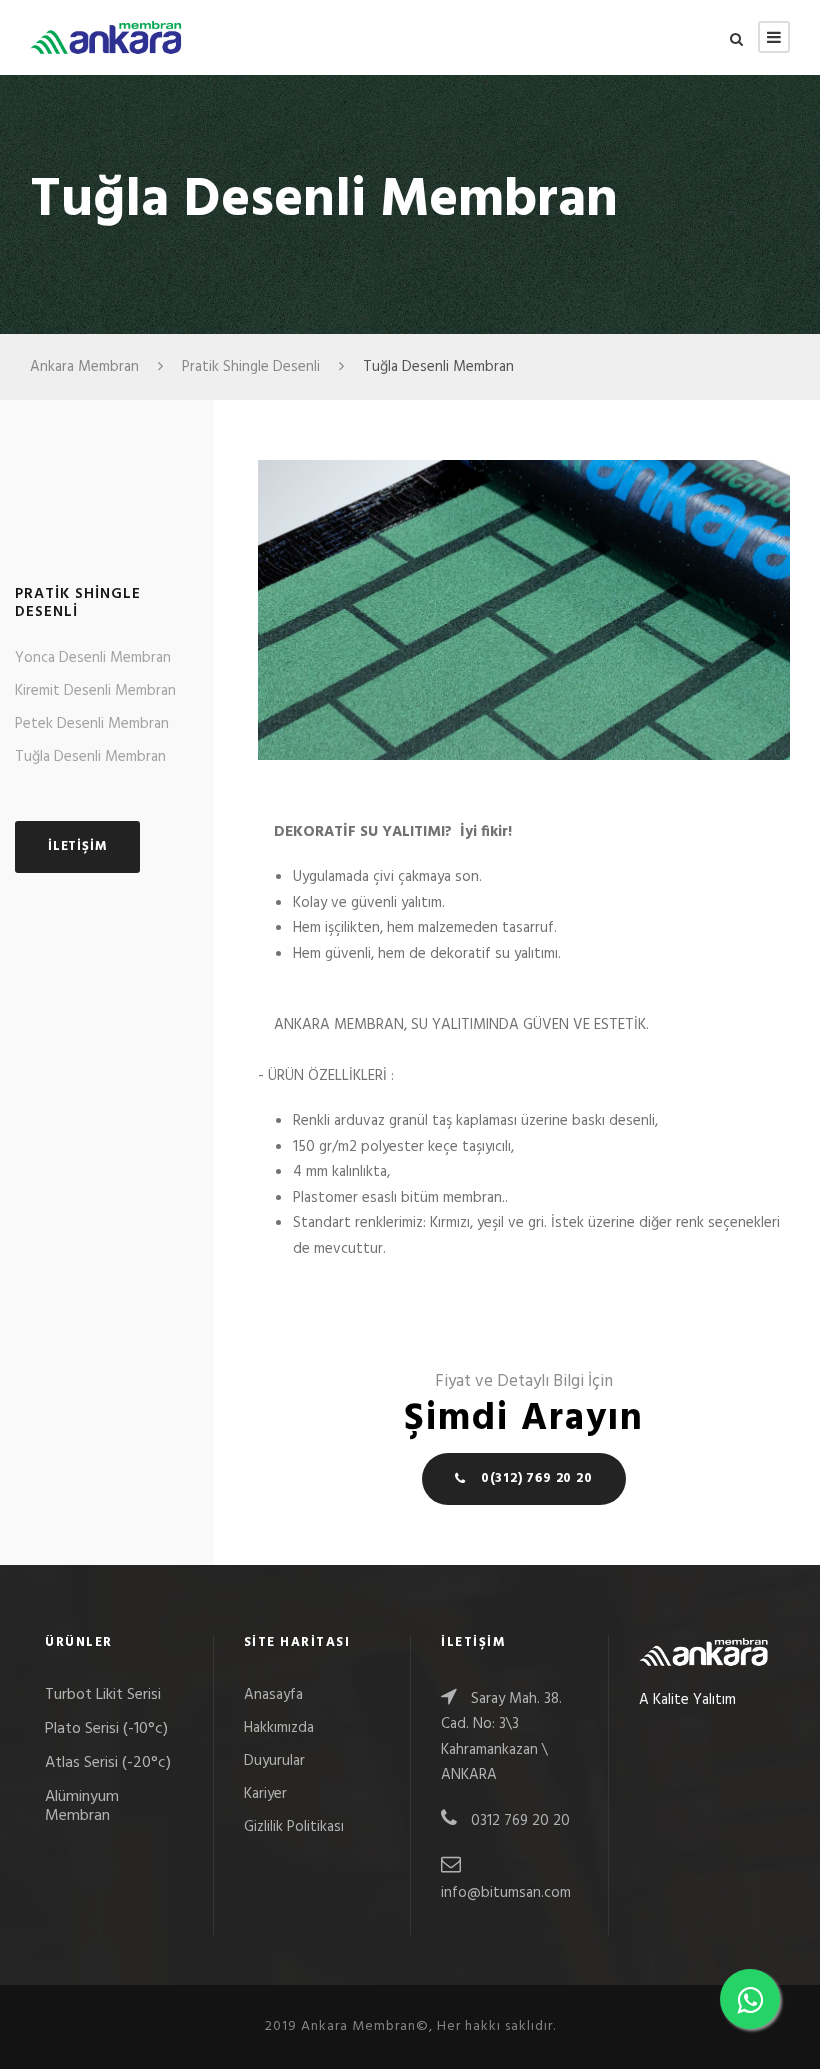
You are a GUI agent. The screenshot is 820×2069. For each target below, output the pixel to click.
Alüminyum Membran (82, 1806)
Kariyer (265, 1794)
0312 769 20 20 (518, 1821)
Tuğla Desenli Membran (90, 757)
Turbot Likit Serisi (103, 1695)
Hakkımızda (279, 1728)
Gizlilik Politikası (294, 1827)
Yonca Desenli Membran (93, 658)
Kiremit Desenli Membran (95, 691)
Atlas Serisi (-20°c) (108, 1763)
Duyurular (274, 1761)
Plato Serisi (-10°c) (106, 1729)
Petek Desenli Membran (92, 724)
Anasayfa (273, 1695)
